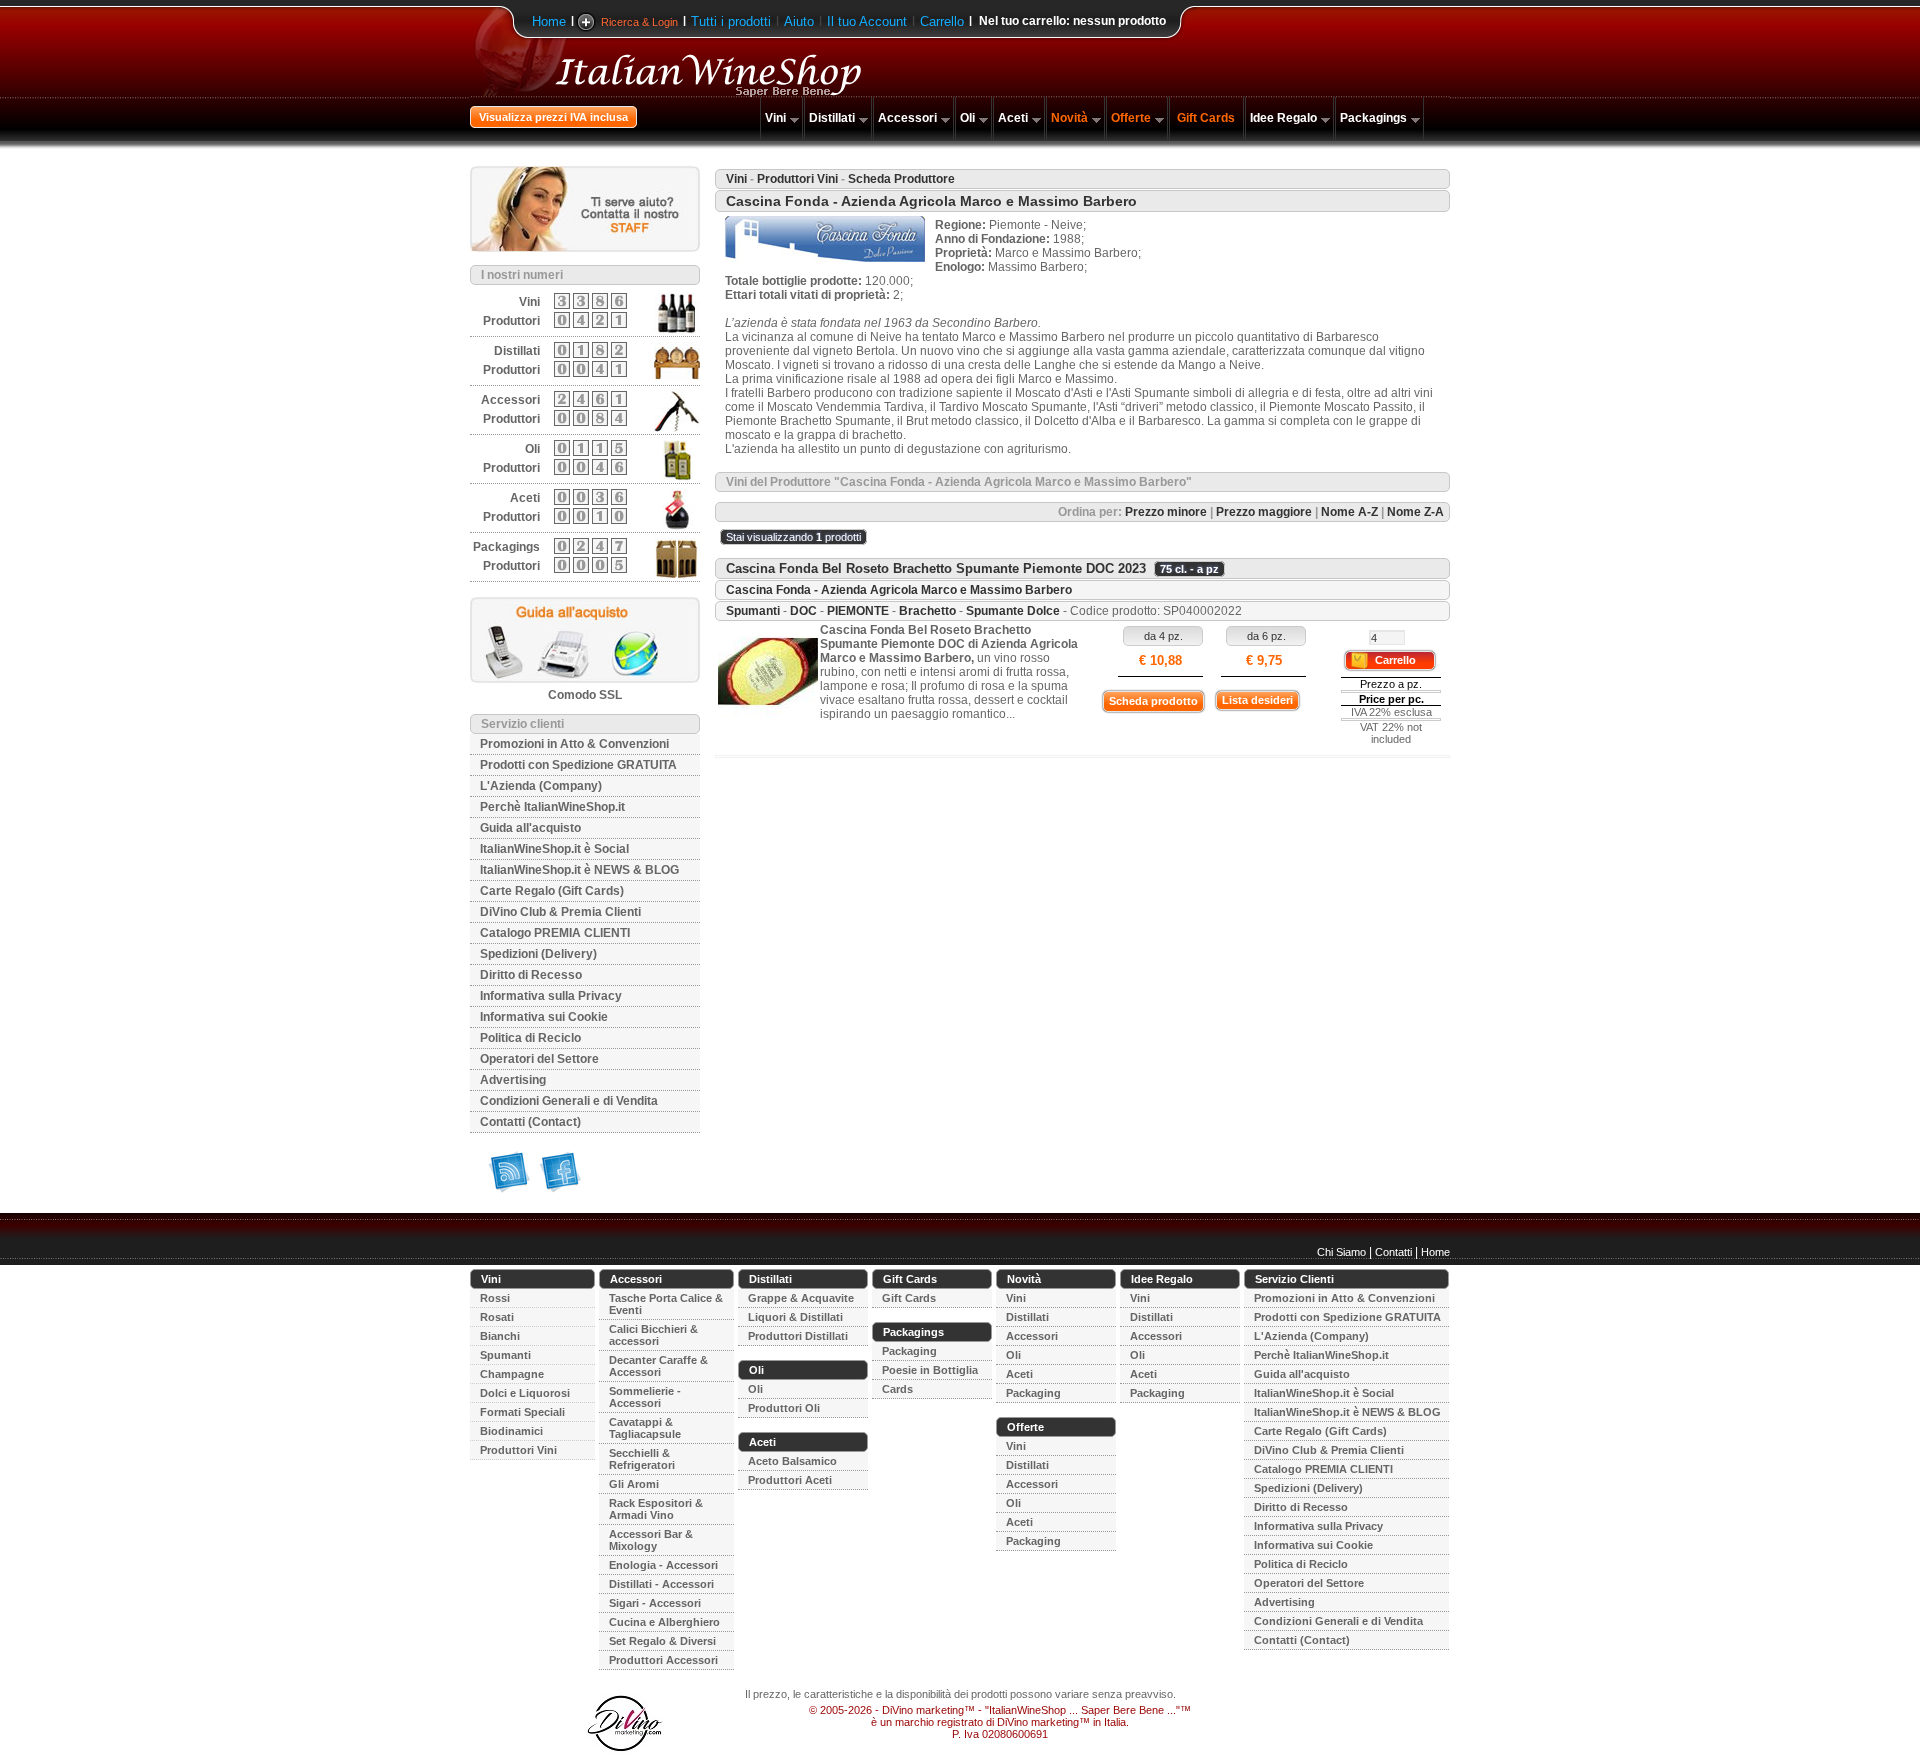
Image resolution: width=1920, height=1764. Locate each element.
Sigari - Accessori (655, 1603)
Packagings (1373, 118)
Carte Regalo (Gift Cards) (552, 891)
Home (549, 21)
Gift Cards (1206, 118)
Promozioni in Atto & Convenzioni (574, 744)
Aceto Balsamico (792, 1461)
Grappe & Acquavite (801, 1298)
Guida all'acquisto (530, 828)
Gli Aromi (634, 1484)
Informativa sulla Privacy (551, 996)
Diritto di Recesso (531, 975)
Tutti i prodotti (731, 21)
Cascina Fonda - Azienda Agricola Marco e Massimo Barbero (899, 590)
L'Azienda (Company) (541, 786)
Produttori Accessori (663, 1660)
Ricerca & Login (639, 22)
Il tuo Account (867, 21)
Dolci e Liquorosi (525, 1393)
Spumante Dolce (1013, 611)
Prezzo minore (1166, 512)
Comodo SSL (585, 695)
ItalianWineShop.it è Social (554, 849)
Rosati (497, 1317)
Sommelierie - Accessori (645, 1397)
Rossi (495, 1298)
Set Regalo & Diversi (662, 1641)
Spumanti (753, 611)
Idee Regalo (1283, 118)
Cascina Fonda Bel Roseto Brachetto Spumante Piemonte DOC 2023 (936, 568)
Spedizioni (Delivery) (538, 954)
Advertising (513, 1080)
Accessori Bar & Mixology (651, 1540)
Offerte (1131, 118)
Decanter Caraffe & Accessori (658, 1366)
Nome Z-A (1415, 512)
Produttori (511, 321)
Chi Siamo (1341, 1252)
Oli (967, 118)
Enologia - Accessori (663, 1565)
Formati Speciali (522, 1412)
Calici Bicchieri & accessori (653, 1335)
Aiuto (799, 21)
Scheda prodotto (1153, 701)
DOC (803, 611)
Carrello (942, 21)
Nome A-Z (1349, 512)
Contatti (1393, 1252)
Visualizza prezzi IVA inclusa (553, 117)
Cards (897, 1389)
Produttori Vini (797, 179)
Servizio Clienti (1294, 1279)
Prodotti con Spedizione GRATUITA (578, 765)
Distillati (832, 118)
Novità (1069, 118)
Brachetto (927, 611)
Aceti (1013, 118)
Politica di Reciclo (530, 1038)
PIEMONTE (858, 611)
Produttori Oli (784, 1408)
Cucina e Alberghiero (664, 1622)
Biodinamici (511, 1431)
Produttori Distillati (798, 1336)
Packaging (909, 1351)
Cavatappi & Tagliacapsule (645, 1428)
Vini (775, 118)
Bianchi (500, 1336)
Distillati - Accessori (661, 1584)
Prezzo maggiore (1264, 512)
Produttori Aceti (790, 1480)
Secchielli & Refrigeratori (642, 1459)
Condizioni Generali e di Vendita (569, 1101)
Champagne (512, 1374)
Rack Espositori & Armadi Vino (656, 1509)
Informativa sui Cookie (544, 1017)
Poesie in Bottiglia (930, 1370)
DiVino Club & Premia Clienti (560, 912)
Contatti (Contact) (530, 1122)
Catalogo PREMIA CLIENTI (555, 933)
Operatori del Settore (539, 1059)
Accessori (907, 118)
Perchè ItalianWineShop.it (552, 807)
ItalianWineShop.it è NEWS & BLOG (579, 870)
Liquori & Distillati (795, 1317)
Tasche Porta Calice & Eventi (666, 1304)
